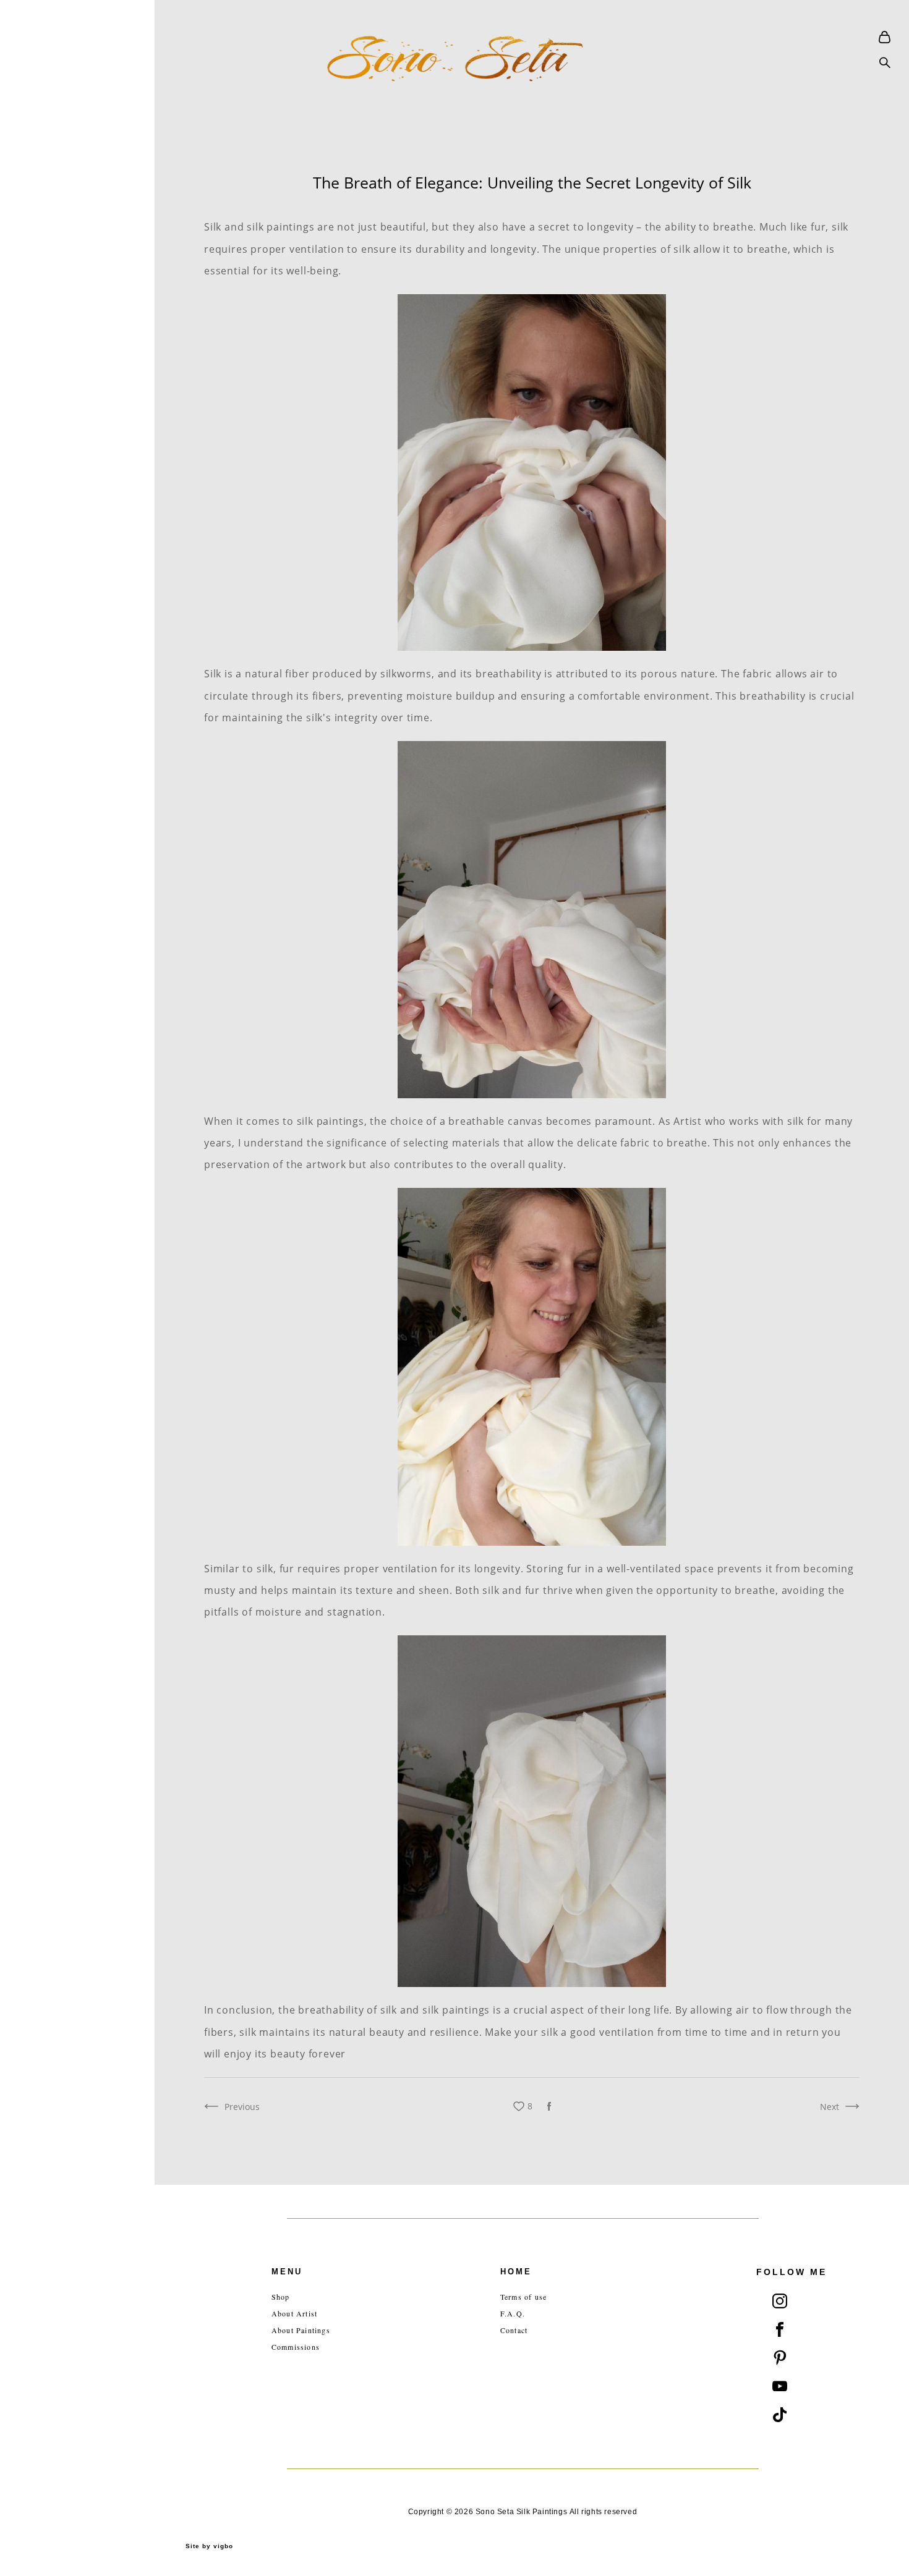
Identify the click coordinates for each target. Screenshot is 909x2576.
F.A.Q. (513, 2313)
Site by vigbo (209, 2546)
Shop (281, 2297)
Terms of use (523, 2297)
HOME (45, 1242)
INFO (42, 1305)
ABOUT (47, 1284)
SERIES (46, 1263)
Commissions (296, 2347)
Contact (514, 2330)
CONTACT (53, 1326)
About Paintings (301, 2330)
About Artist (294, 2313)
